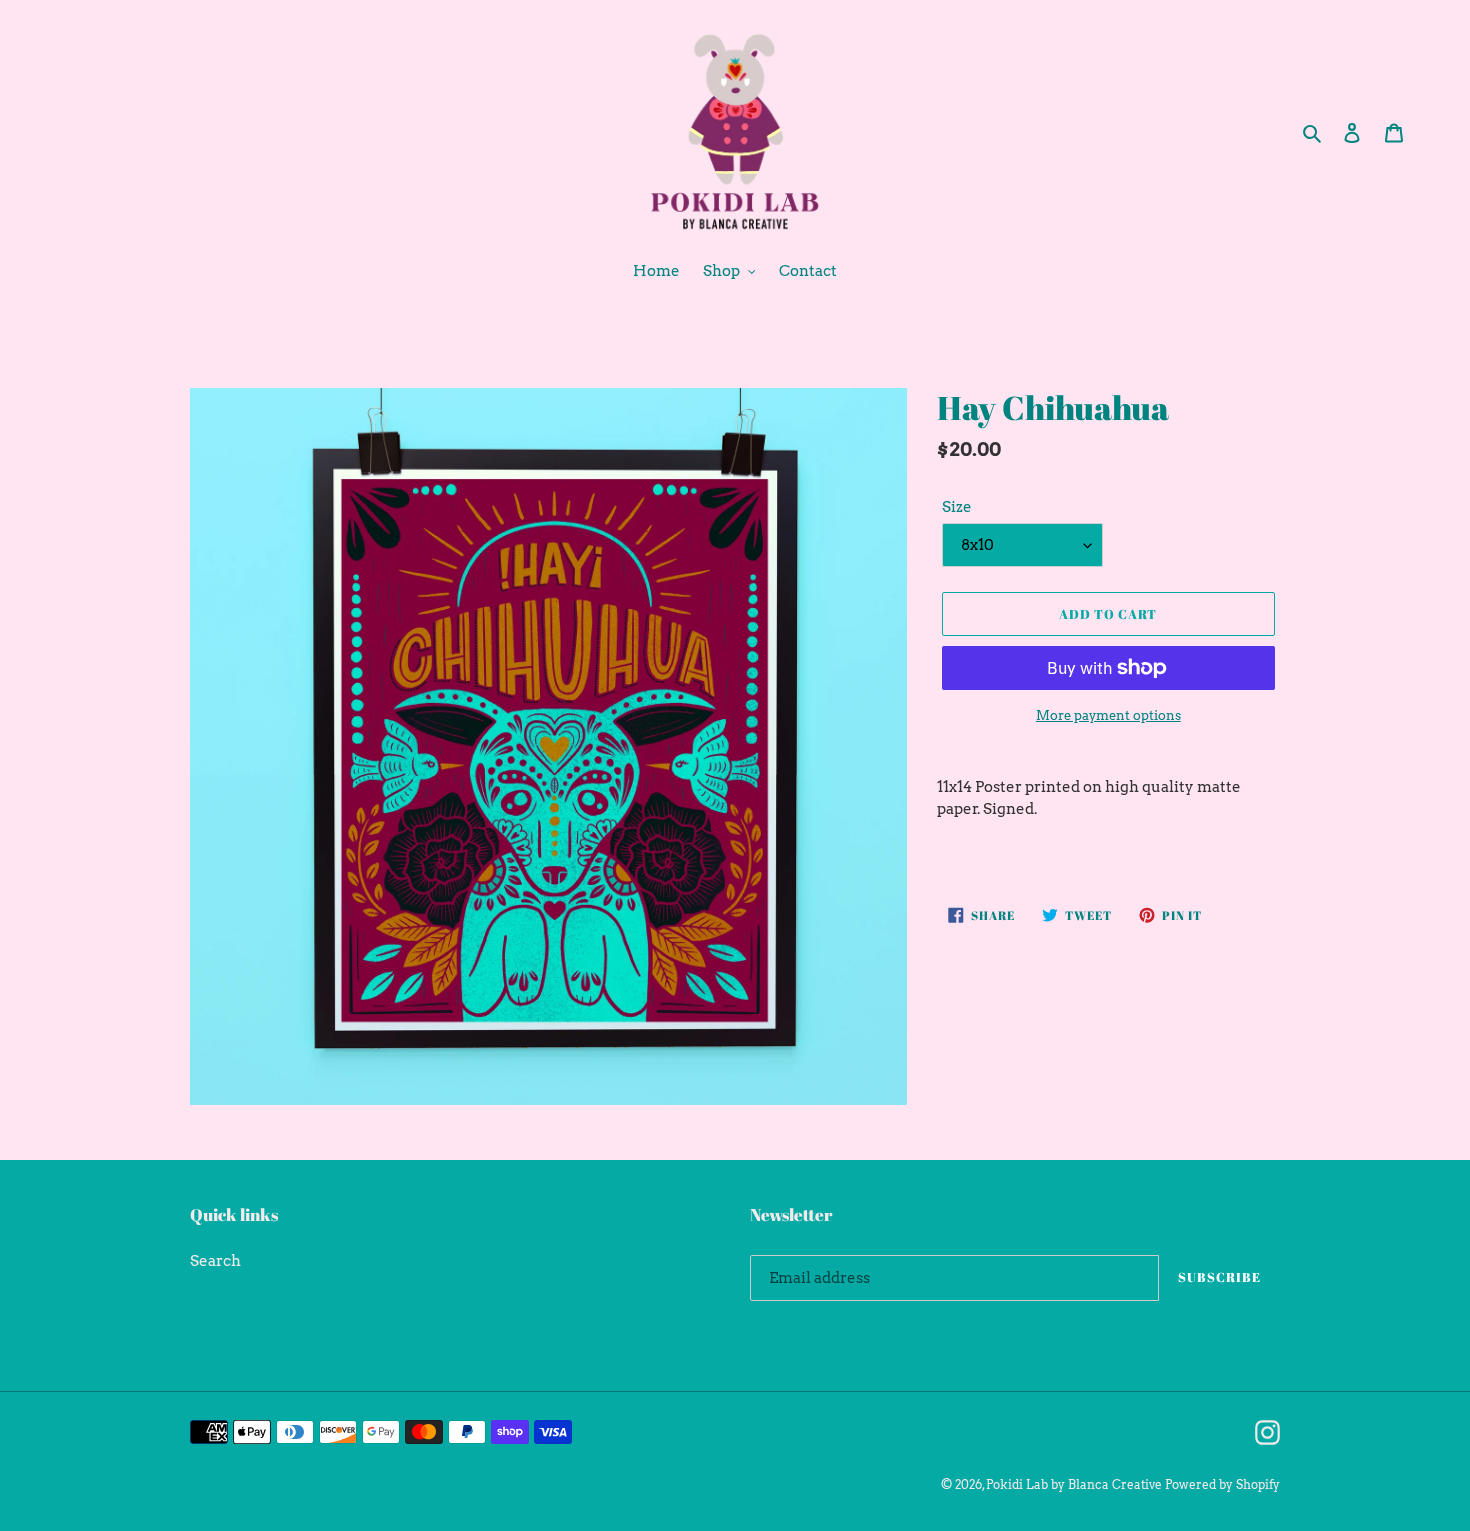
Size (957, 507)
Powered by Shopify (1222, 1484)
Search (215, 1261)
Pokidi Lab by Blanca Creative (1074, 1484)
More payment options (1108, 715)
